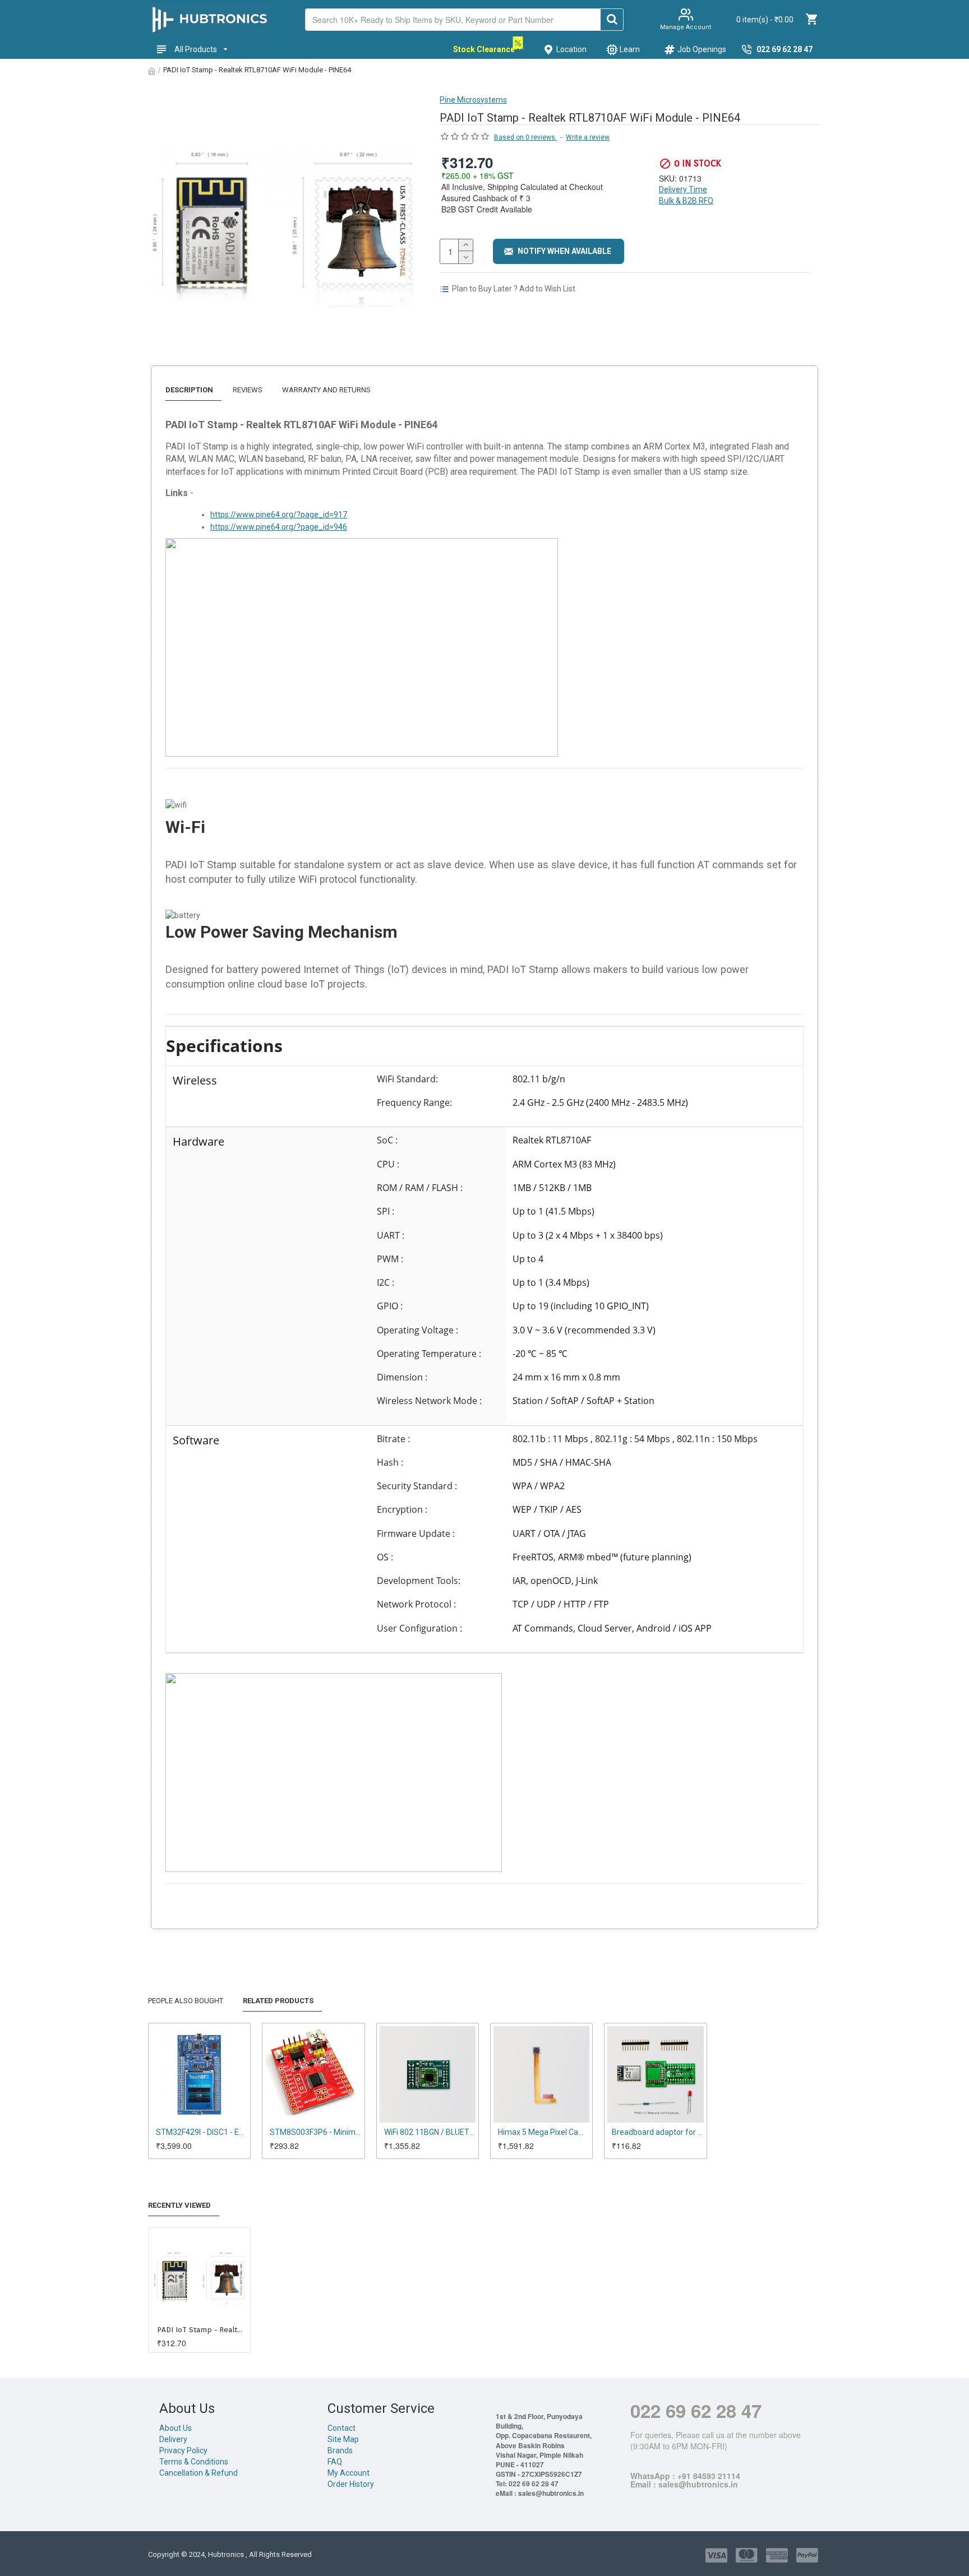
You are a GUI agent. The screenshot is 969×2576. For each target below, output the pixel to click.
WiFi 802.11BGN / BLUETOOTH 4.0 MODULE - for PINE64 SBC (430, 2132)
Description (189, 390)
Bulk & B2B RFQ (686, 201)
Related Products (278, 2001)
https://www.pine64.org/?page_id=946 (279, 527)
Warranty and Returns (326, 390)
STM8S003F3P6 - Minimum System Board (315, 2132)
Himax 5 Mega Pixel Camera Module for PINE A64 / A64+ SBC (544, 2132)
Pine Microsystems (473, 100)
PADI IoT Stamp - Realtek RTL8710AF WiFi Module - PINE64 (202, 2330)
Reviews (248, 390)
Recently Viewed (179, 2205)
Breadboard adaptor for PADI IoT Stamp (657, 2132)
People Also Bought (186, 2001)
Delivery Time (683, 189)
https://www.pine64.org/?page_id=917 (279, 515)
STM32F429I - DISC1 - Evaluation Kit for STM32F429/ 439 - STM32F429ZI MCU (202, 2132)
